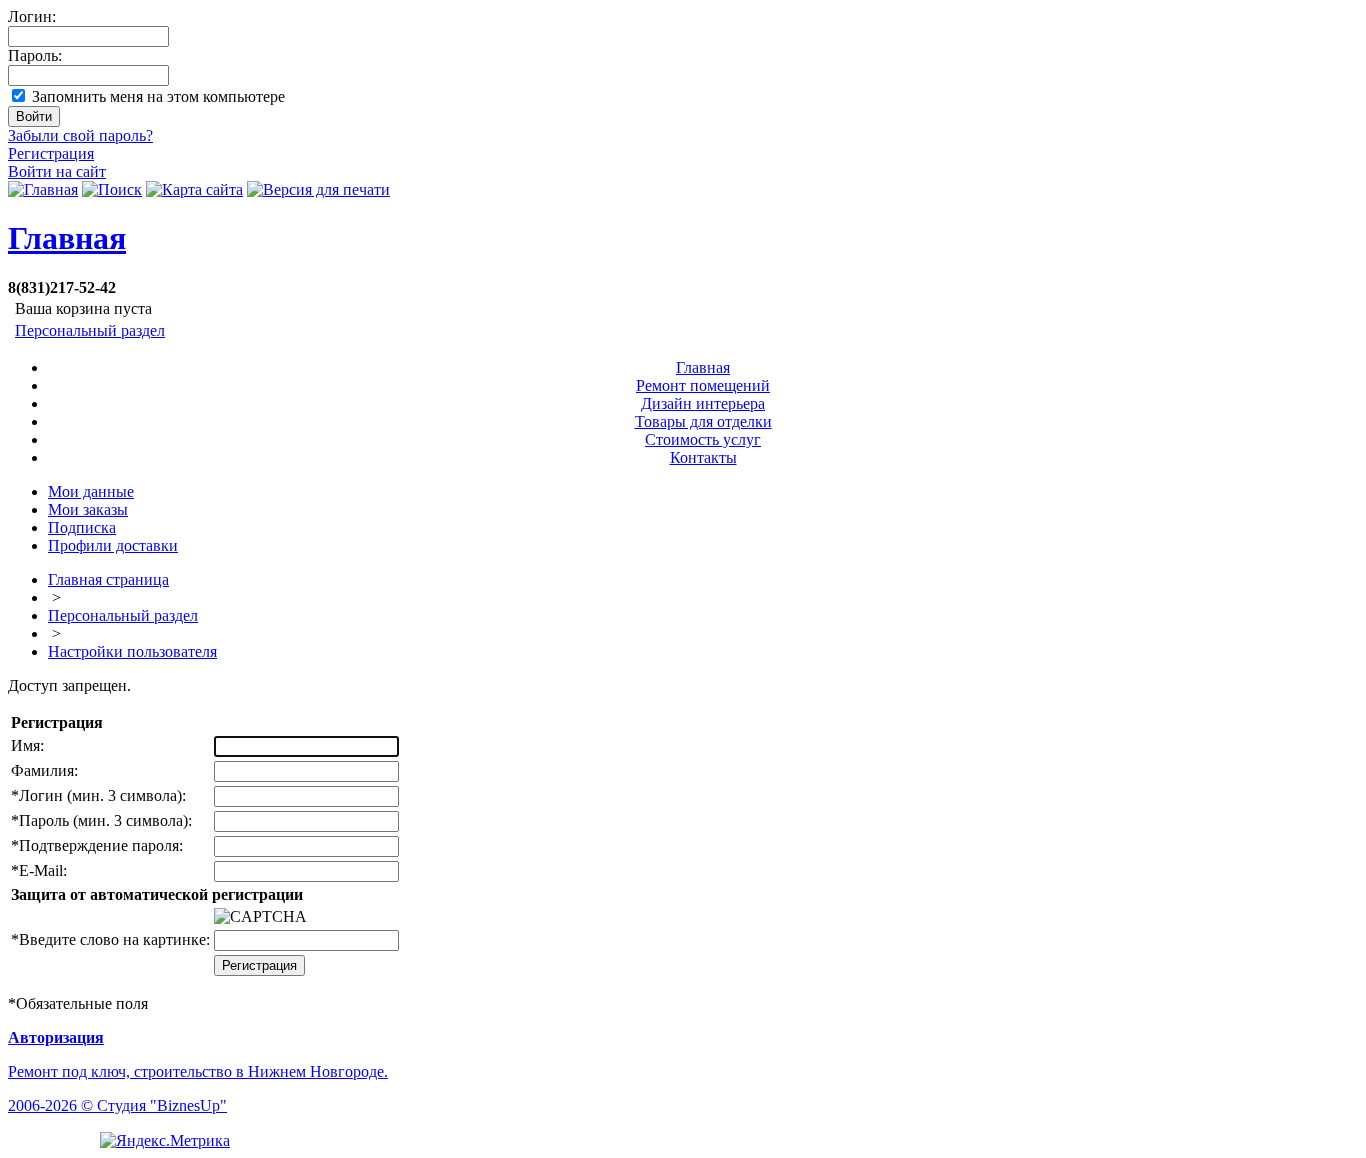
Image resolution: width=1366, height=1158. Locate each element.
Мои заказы (88, 509)
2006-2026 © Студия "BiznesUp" (117, 1105)
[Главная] (43, 189)
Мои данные (91, 491)
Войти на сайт (57, 171)
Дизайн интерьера (703, 403)
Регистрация (51, 153)
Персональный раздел (90, 330)
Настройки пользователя (132, 651)
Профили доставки (113, 545)
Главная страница (108, 579)
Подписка (82, 527)
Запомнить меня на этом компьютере (158, 96)
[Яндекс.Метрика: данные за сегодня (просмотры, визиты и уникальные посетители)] (165, 1141)
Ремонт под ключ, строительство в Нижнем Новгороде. (198, 1071)
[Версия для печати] (318, 189)
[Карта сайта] (194, 189)
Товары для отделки (703, 421)
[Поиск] (112, 189)
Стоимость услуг (703, 439)
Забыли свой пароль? (80, 135)
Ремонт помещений (703, 385)
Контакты (703, 457)
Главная (67, 238)
